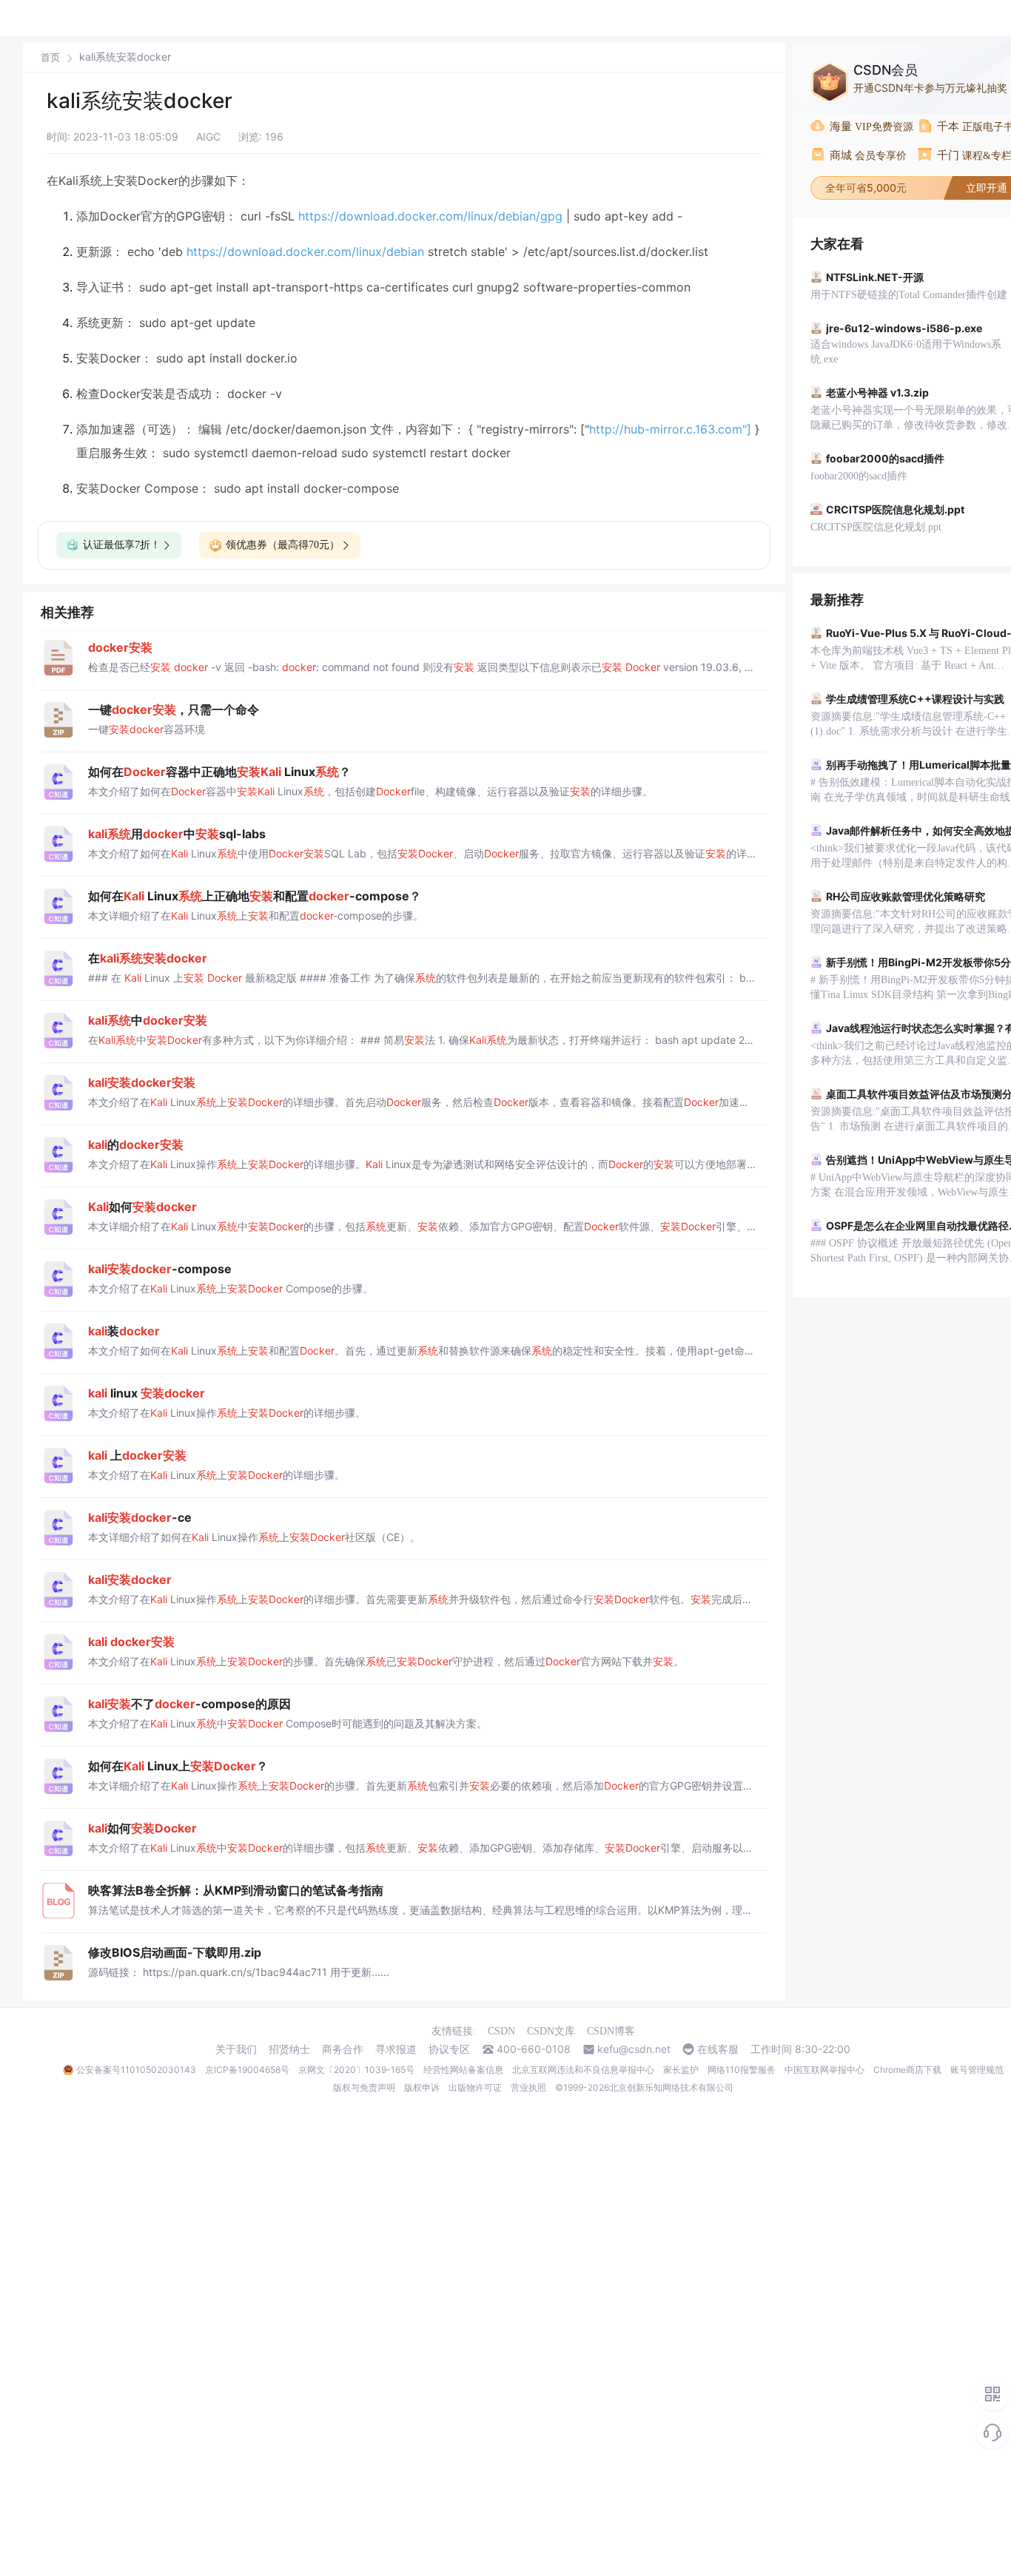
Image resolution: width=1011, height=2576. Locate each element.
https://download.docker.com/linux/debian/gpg (430, 216)
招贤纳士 (289, 2049)
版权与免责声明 (364, 2087)
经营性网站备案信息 (463, 2070)
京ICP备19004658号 (247, 2070)
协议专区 (449, 2049)
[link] (50, 57)
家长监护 (681, 2070)
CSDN (501, 2031)
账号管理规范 (977, 2070)
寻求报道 (396, 2049)
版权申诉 (422, 2087)
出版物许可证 (475, 2087)
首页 (50, 57)
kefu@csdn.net (634, 2049)
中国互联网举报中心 (824, 2070)
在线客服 (718, 2049)
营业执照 (528, 2087)
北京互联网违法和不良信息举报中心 (583, 2070)
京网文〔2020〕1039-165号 (356, 2070)
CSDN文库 (551, 2031)
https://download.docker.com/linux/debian (305, 252)
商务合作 (343, 2049)
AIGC (208, 136)
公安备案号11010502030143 (136, 2070)
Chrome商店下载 (907, 2070)
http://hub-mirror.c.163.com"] (670, 429)
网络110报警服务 (742, 2070)
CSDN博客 (611, 2031)
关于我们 (236, 2049)
